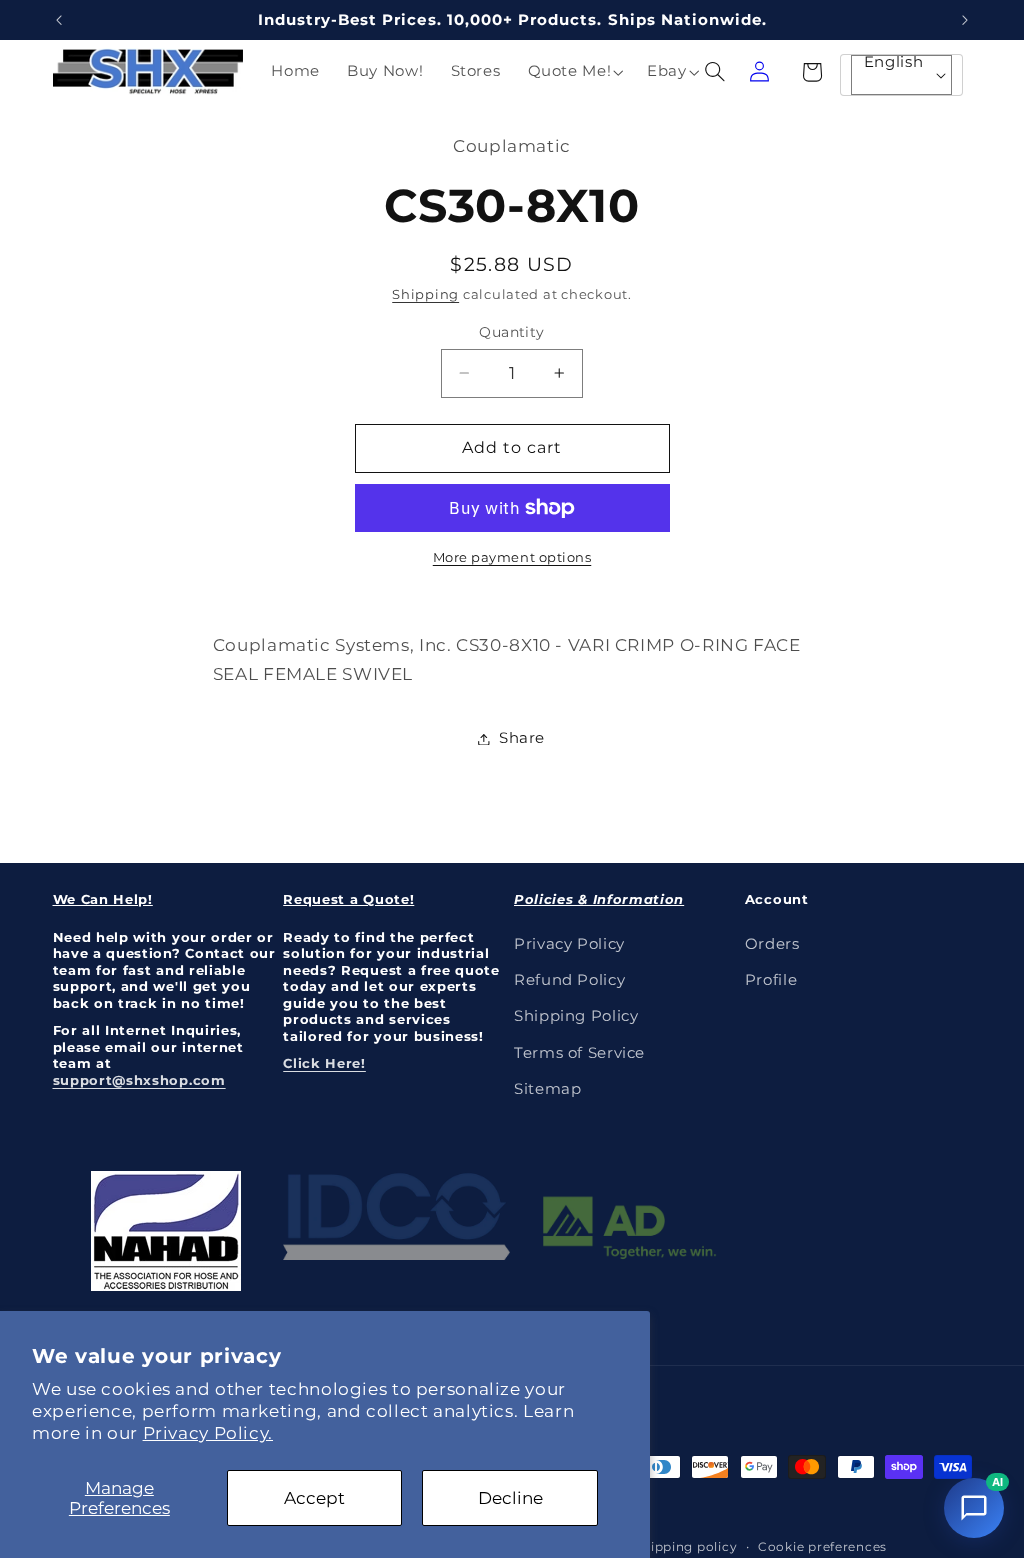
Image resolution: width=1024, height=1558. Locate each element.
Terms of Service (579, 1053)
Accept (314, 1498)
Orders (772, 944)
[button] (573, 72)
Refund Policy (569, 980)
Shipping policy (685, 1547)
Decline (510, 1498)
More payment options (512, 557)
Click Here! (324, 1063)
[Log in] (760, 72)
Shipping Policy (576, 1016)
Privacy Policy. (208, 1433)
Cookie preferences (822, 1547)
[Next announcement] (965, 20)
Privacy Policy (569, 944)
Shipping (425, 294)
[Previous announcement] (59, 20)
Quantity (511, 332)
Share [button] (522, 738)
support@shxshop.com (139, 1080)
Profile (771, 980)
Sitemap (547, 1089)
